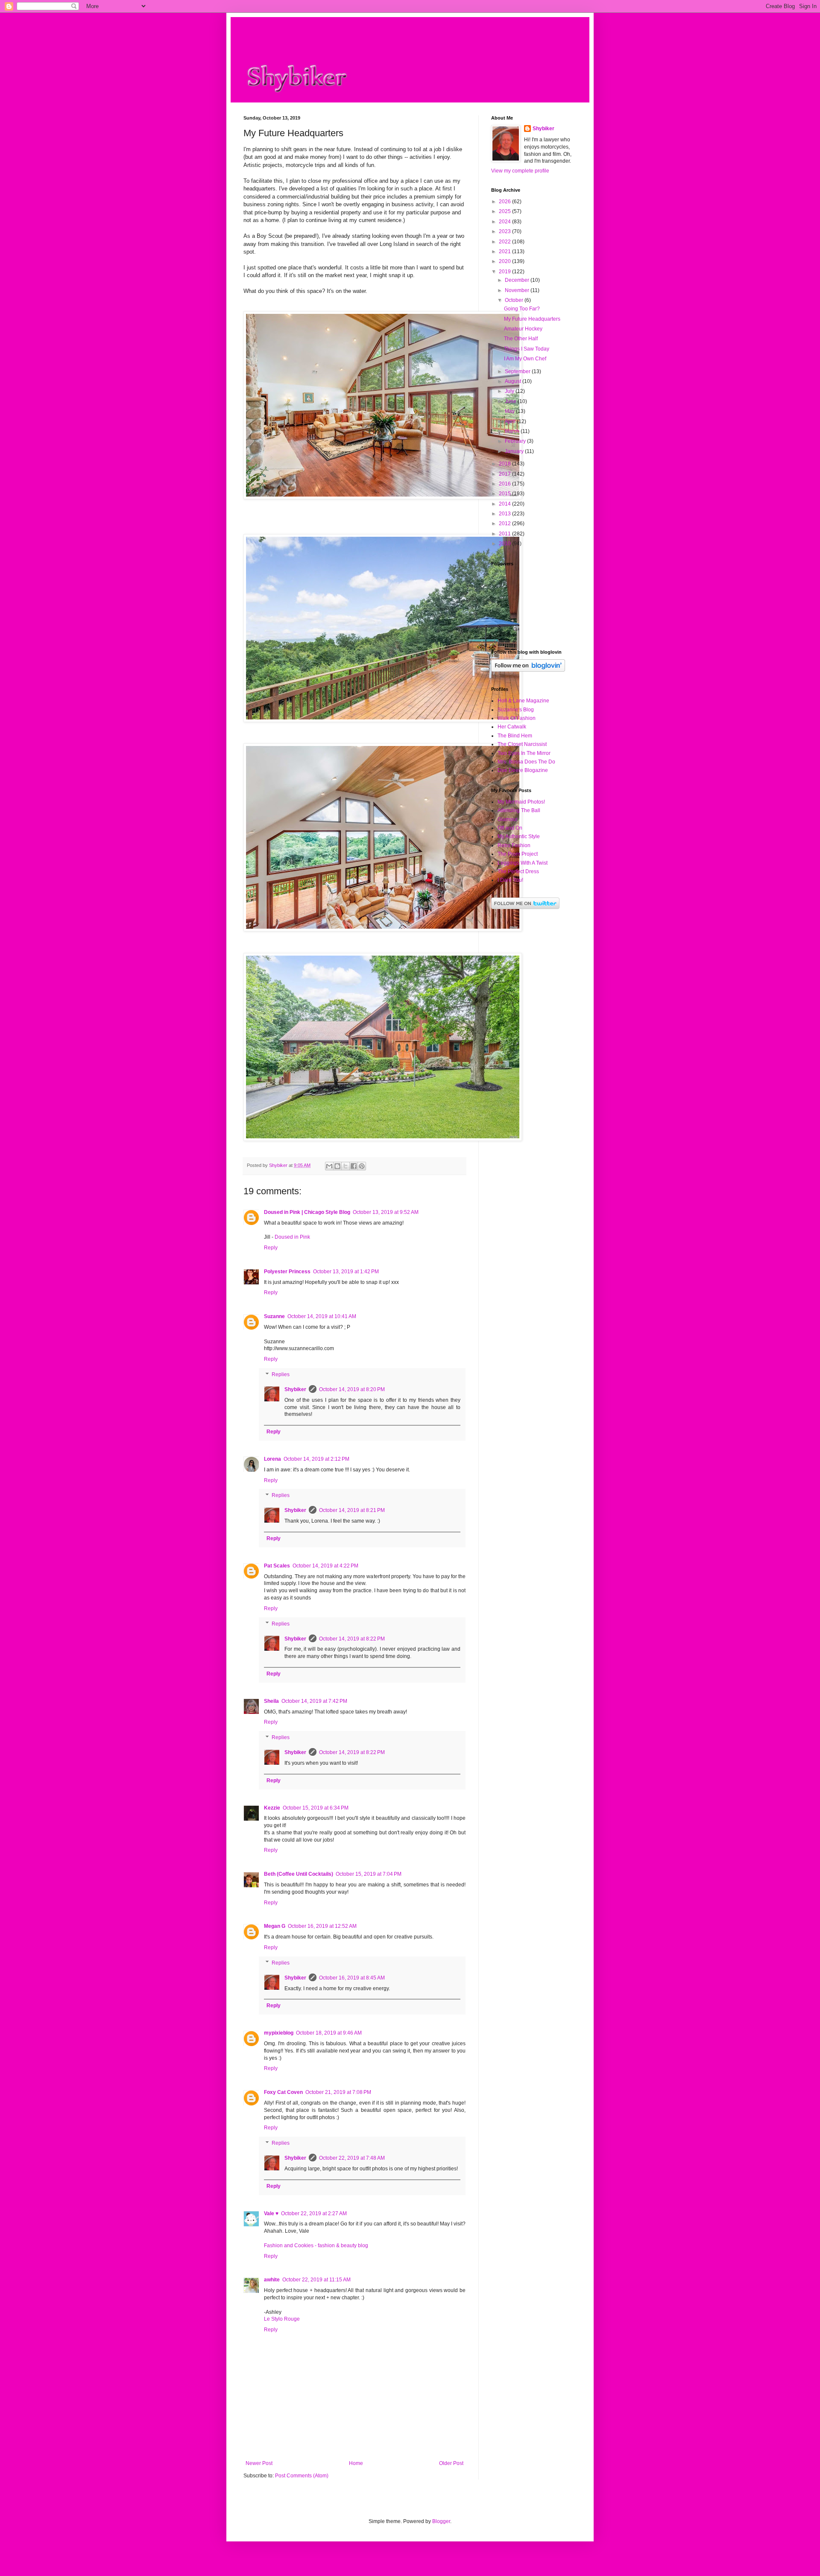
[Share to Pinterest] (362, 1166)
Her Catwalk (512, 727)
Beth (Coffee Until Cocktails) (299, 1874)
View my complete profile (520, 171)
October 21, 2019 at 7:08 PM (338, 2092)
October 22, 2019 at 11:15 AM (316, 2280)
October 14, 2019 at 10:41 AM (322, 1316)
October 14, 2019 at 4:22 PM (325, 1566)
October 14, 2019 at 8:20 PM (352, 1389)
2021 (505, 251)
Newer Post (259, 2463)
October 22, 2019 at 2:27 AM (314, 2213)
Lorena (272, 1459)
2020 (505, 261)
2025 (505, 211)
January (515, 451)
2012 (505, 523)
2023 (505, 231)
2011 (505, 534)
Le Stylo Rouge (282, 2319)
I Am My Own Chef (525, 359)
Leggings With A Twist (523, 863)
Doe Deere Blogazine (523, 770)
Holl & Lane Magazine (523, 701)
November (518, 290)
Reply (271, 1248)
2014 (505, 504)
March (513, 431)
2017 (505, 474)
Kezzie (272, 1808)
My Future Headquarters (532, 319)
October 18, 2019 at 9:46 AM (329, 2033)
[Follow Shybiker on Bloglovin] (528, 670)
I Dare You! (510, 880)
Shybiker (295, 1389)
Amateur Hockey (523, 329)
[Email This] (329, 1166)
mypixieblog (279, 2033)
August (514, 381)
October (515, 300)
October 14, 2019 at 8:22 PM (352, 1639)
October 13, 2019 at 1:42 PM (346, 1272)
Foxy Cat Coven (283, 2092)
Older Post (451, 2463)
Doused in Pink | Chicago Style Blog (307, 1212)
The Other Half (521, 339)
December (518, 280)
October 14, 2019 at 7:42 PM (314, 1701)
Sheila (271, 1701)
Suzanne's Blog (516, 710)
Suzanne (274, 1316)
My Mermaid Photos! (521, 802)
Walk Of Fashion (517, 718)
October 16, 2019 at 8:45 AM (352, 1978)
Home (356, 2463)
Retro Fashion (514, 845)
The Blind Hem (515, 736)
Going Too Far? (522, 309)
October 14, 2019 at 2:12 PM (316, 1459)
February (516, 441)
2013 (505, 514)
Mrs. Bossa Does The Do (526, 762)
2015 (505, 494)
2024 (505, 222)
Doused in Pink (292, 1237)
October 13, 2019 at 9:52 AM (386, 1212)
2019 (505, 272)
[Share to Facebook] (354, 1166)
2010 (505, 544)
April (511, 421)
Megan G (275, 1926)
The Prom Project (518, 854)
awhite (272, 2280)
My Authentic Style (519, 836)
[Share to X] (346, 1166)
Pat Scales (277, 1566)
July (510, 391)
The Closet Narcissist (522, 744)
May (510, 411)
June (511, 401)
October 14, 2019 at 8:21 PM (352, 1510)
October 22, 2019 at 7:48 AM (352, 2158)
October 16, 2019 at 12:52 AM (322, 1926)
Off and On (510, 828)
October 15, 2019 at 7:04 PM (369, 1874)
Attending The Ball (519, 810)
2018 (505, 464)
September (518, 371)
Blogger (441, 2521)
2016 (505, 484)
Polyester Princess (287, 1272)
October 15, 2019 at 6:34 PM (316, 1808)
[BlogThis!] (337, 1166)
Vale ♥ (271, 2213)
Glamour (508, 819)
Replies (281, 1374)
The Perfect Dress (518, 871)
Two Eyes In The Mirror (524, 753)
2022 (505, 242)
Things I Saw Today (527, 349)
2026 (505, 202)
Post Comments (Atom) (302, 2476)
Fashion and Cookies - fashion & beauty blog (316, 2246)
